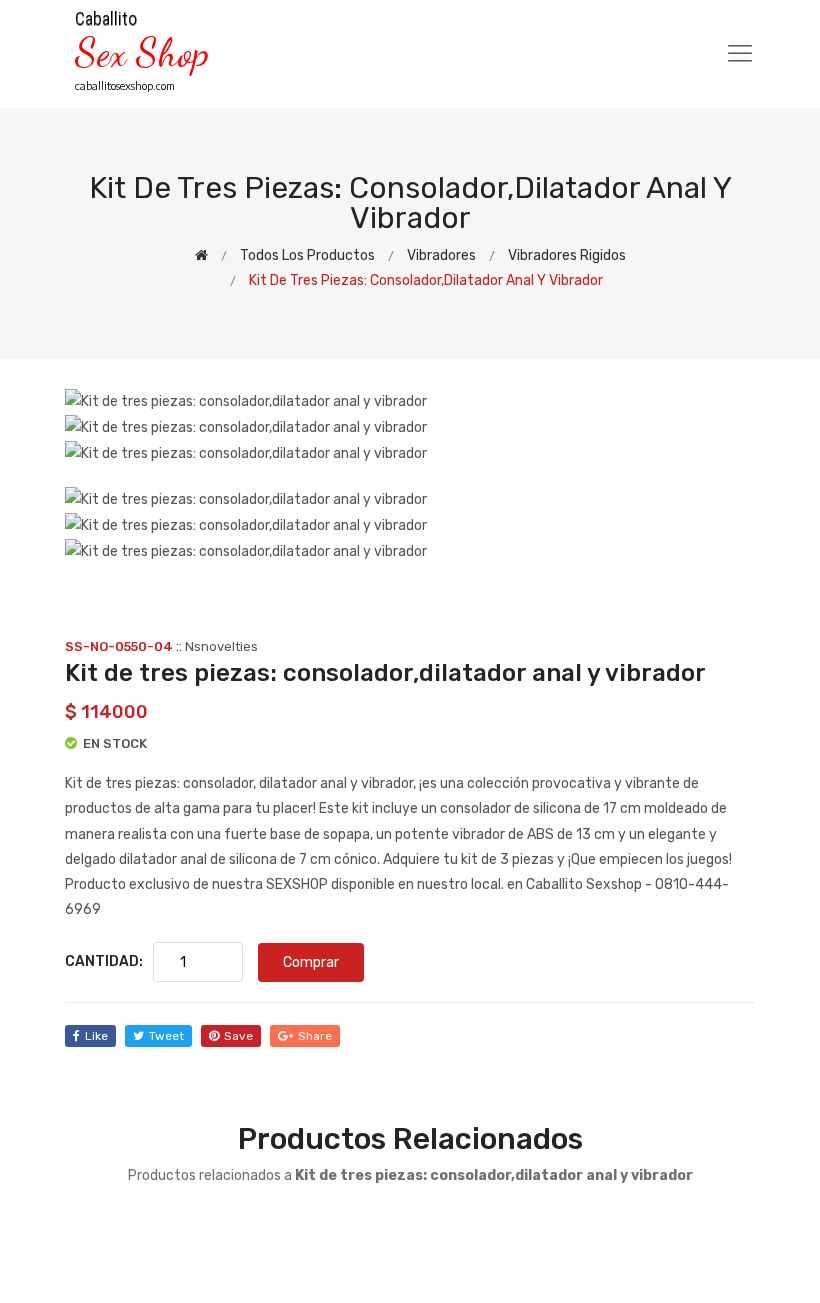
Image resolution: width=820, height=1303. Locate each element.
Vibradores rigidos (567, 255)
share (315, 1036)
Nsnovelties (221, 646)
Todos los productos (307, 255)
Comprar (311, 962)
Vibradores (441, 255)
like (96, 1036)
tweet (166, 1036)
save (238, 1036)
